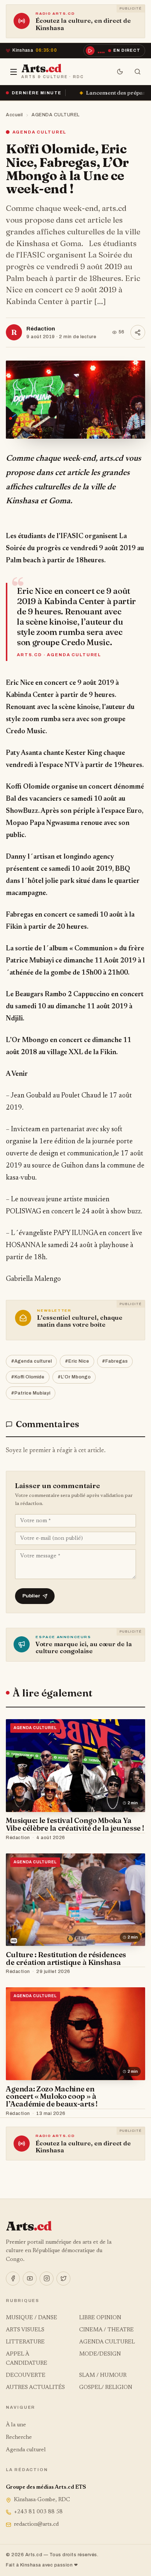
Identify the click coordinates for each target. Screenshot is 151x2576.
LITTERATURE (25, 2342)
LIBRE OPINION (100, 2318)
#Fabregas (115, 1361)
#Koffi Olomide (28, 1377)
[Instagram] (47, 2279)
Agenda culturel (26, 2450)
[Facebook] (13, 2279)
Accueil (14, 115)
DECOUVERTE (26, 2376)
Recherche (19, 2438)
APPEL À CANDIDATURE (27, 2359)
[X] (63, 2279)
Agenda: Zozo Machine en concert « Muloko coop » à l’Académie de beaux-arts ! (51, 2096)
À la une (16, 2425)
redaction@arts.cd (36, 2524)
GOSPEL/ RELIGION (106, 2388)
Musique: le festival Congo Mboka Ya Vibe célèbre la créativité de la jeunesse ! (75, 1824)
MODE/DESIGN (100, 2354)
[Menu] (14, 72)
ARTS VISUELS (25, 2330)
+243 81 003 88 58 (38, 2512)
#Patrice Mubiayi (31, 1393)
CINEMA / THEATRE (106, 2330)
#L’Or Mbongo (74, 1377)
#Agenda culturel (31, 1361)
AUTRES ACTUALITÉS (35, 2388)
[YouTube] (30, 2279)
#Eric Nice (77, 1361)
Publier (31, 1596)
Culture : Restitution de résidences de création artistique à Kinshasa (66, 1958)
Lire (132, 1838)
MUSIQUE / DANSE (32, 2318)
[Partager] (138, 332)
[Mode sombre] (120, 72)
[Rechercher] (138, 72)
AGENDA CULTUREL (56, 115)
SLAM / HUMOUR (103, 2376)
